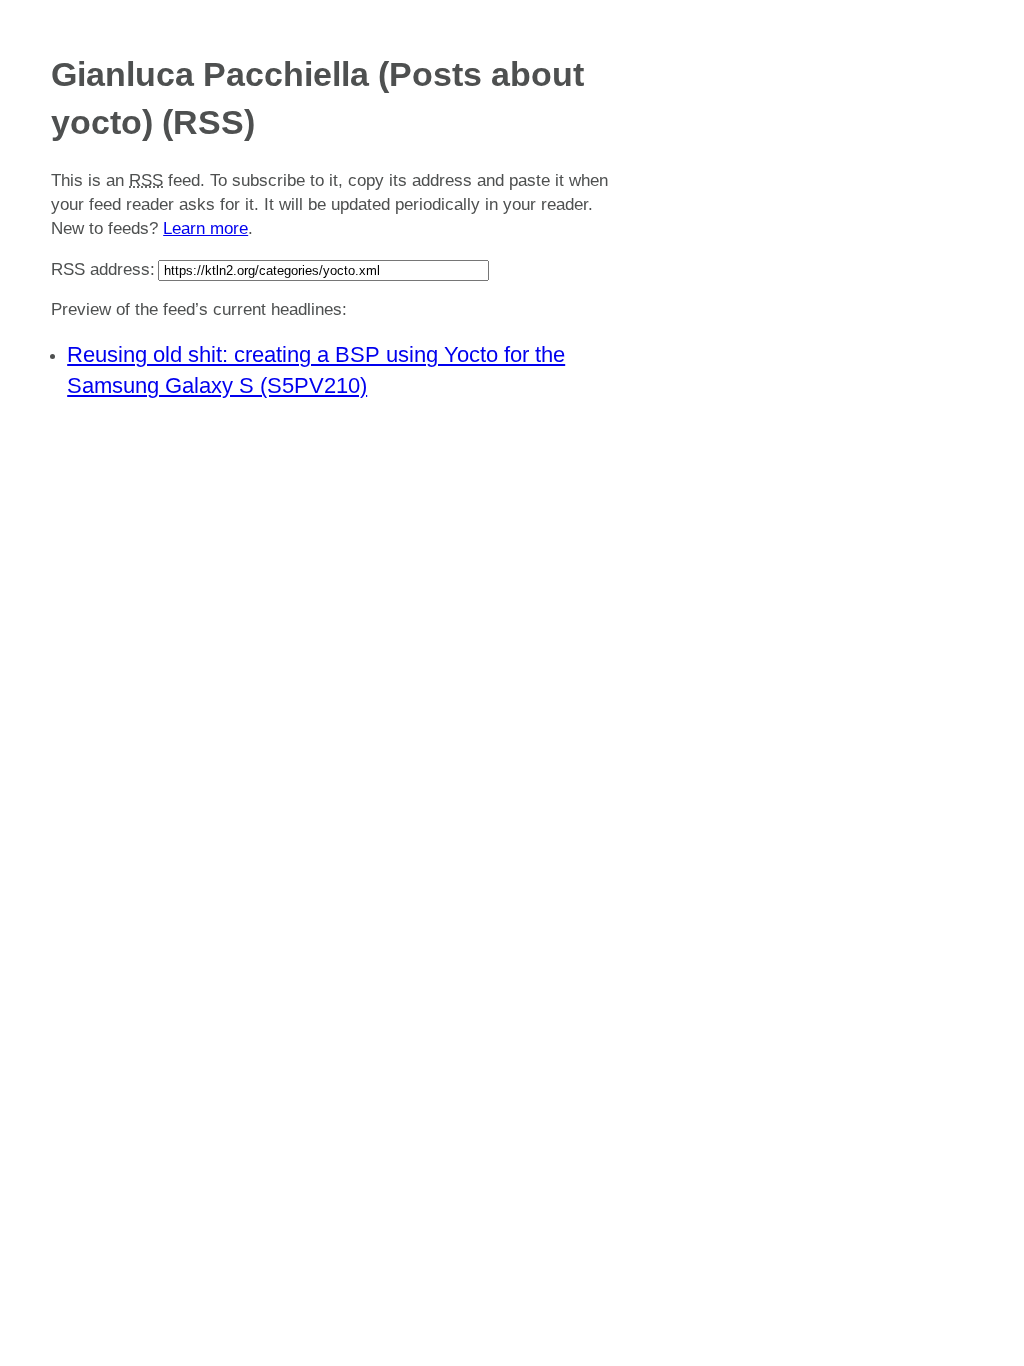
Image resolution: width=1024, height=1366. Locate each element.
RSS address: (103, 269)
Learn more (205, 228)
